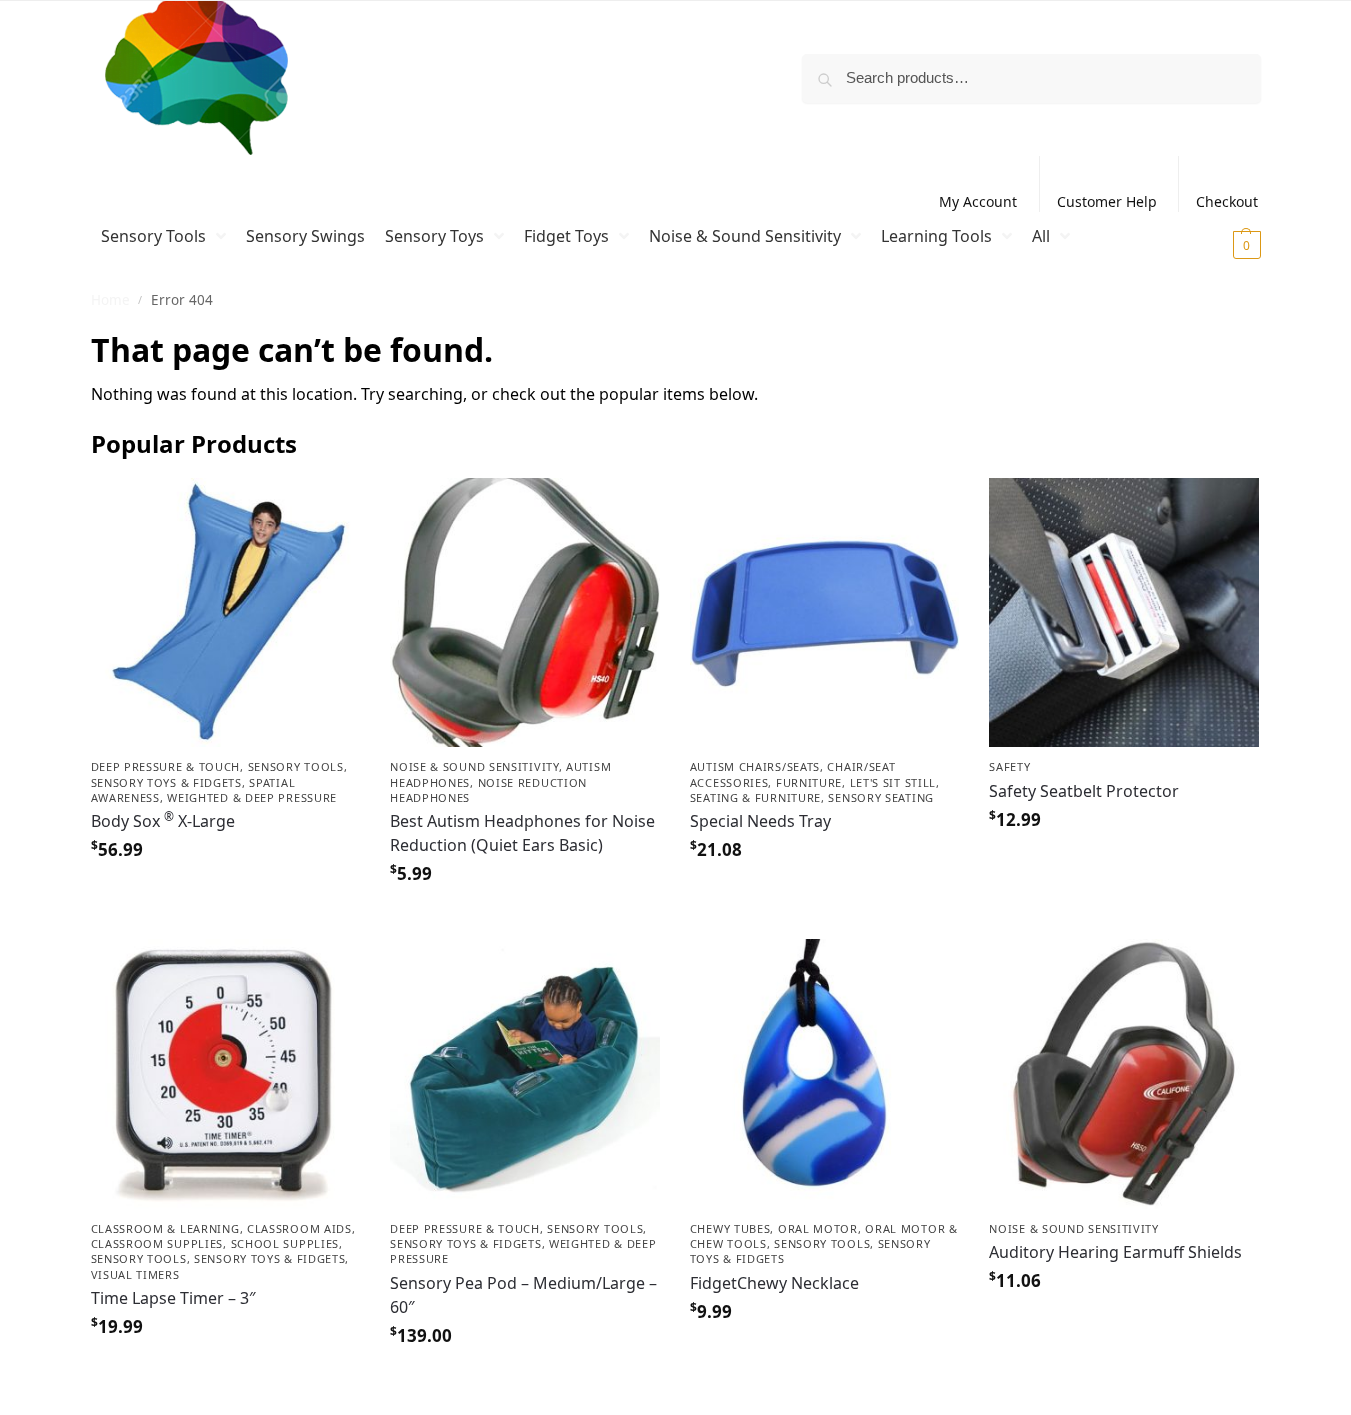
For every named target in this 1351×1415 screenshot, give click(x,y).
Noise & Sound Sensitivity (474, 766)
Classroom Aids (299, 1228)
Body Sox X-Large (163, 820)
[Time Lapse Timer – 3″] (226, 1074)
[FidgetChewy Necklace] (825, 1074)
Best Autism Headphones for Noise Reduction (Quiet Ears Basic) (522, 833)
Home (110, 300)
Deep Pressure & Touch (166, 766)
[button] (1221, 244)
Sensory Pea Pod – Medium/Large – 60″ (523, 1295)
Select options (825, 1355)
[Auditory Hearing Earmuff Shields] (1124, 1074)
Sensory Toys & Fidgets (166, 782)
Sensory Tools (296, 766)
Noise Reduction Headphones (488, 790)
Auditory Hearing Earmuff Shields (1115, 1252)
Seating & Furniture (755, 797)
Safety (1009, 766)
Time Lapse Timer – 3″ (173, 1298)
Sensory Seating (881, 797)
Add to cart (225, 894)
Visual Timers (135, 1274)
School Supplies (285, 1243)
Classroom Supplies (157, 1243)
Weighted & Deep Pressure (252, 797)
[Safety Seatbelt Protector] (1124, 613)
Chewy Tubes (730, 1228)
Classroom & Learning (165, 1228)
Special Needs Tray (760, 821)
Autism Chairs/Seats (755, 766)
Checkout (1227, 201)
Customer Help (1107, 201)
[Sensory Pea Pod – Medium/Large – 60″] (525, 1074)
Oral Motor (818, 1228)
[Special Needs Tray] (825, 613)
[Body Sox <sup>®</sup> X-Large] (226, 613)
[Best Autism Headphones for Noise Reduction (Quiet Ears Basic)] (525, 613)
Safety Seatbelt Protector (1084, 791)
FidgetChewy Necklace (774, 1283)
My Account (978, 201)
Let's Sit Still (893, 782)
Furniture (809, 782)
